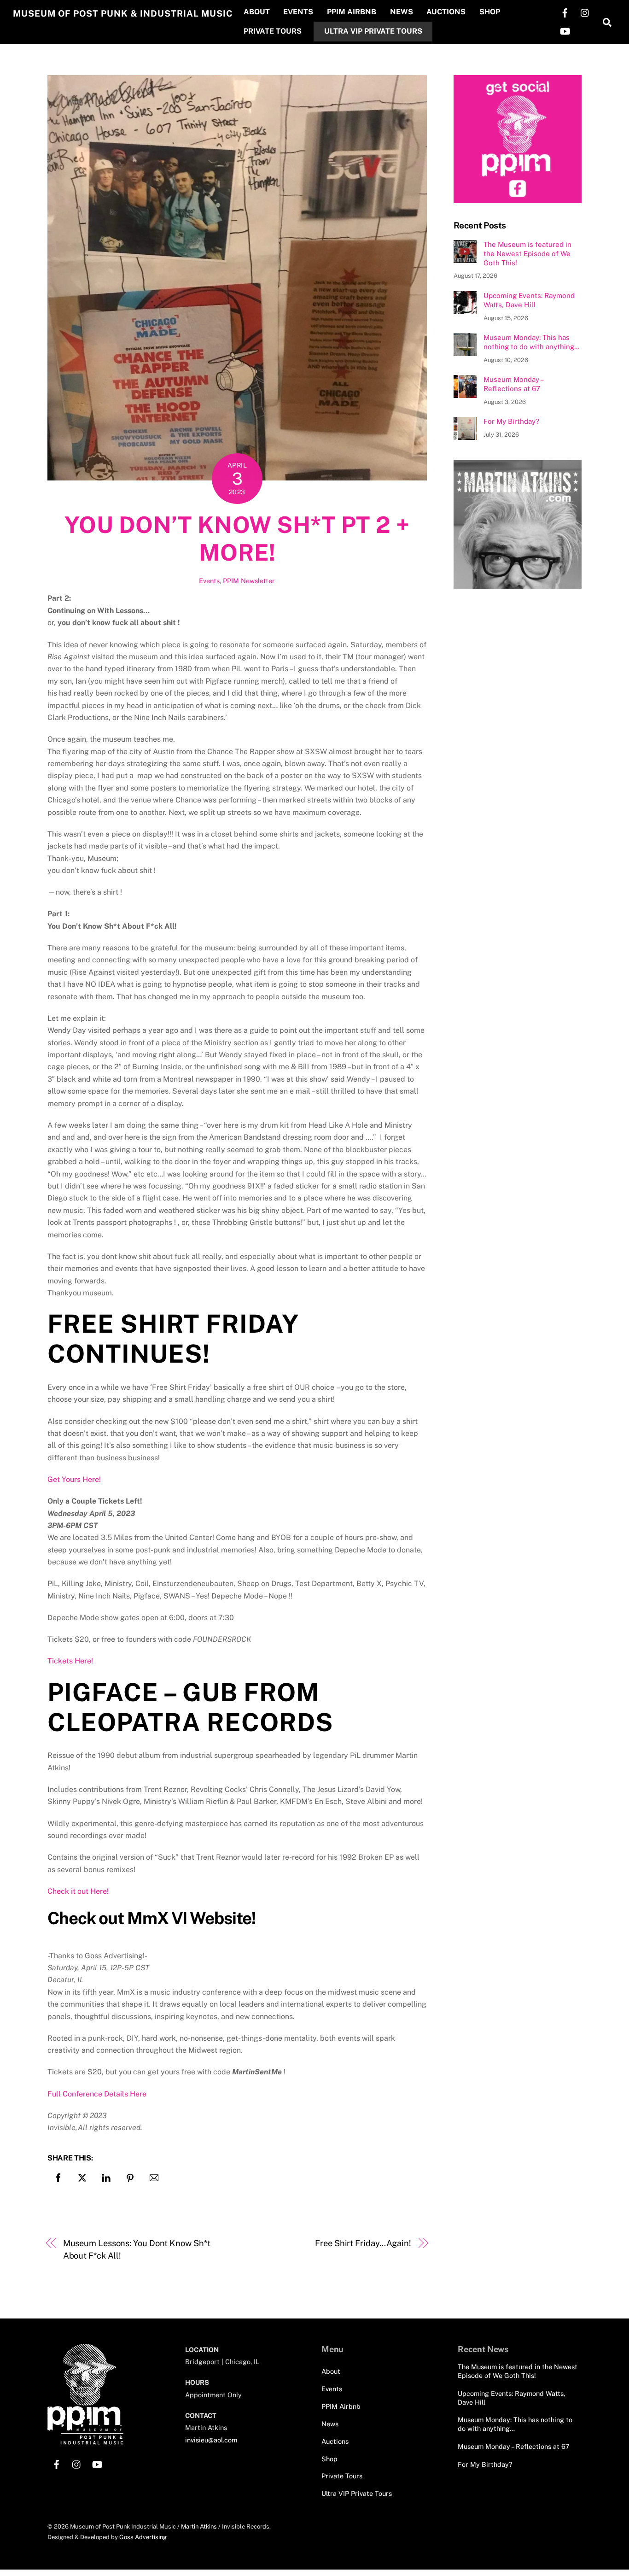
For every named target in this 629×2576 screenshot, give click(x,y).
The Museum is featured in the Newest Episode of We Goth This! (527, 254)
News (402, 12)
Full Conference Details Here (97, 2094)
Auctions (446, 12)
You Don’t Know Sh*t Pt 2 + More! (237, 539)
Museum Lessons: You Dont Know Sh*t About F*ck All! (137, 2249)
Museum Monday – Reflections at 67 (513, 384)
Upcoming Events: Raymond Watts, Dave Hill (529, 300)
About (257, 12)
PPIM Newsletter (249, 581)
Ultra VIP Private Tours (373, 31)
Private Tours (273, 31)
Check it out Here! (78, 1891)
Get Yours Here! (74, 1479)
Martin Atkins (199, 2526)
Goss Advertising (143, 2537)
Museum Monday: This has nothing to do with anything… (532, 342)
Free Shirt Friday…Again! (363, 2243)
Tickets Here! (70, 1661)
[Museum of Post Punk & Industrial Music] (85, 2441)
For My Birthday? (511, 421)
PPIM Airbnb (352, 12)
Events (298, 12)
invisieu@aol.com (211, 2440)
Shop (490, 12)
